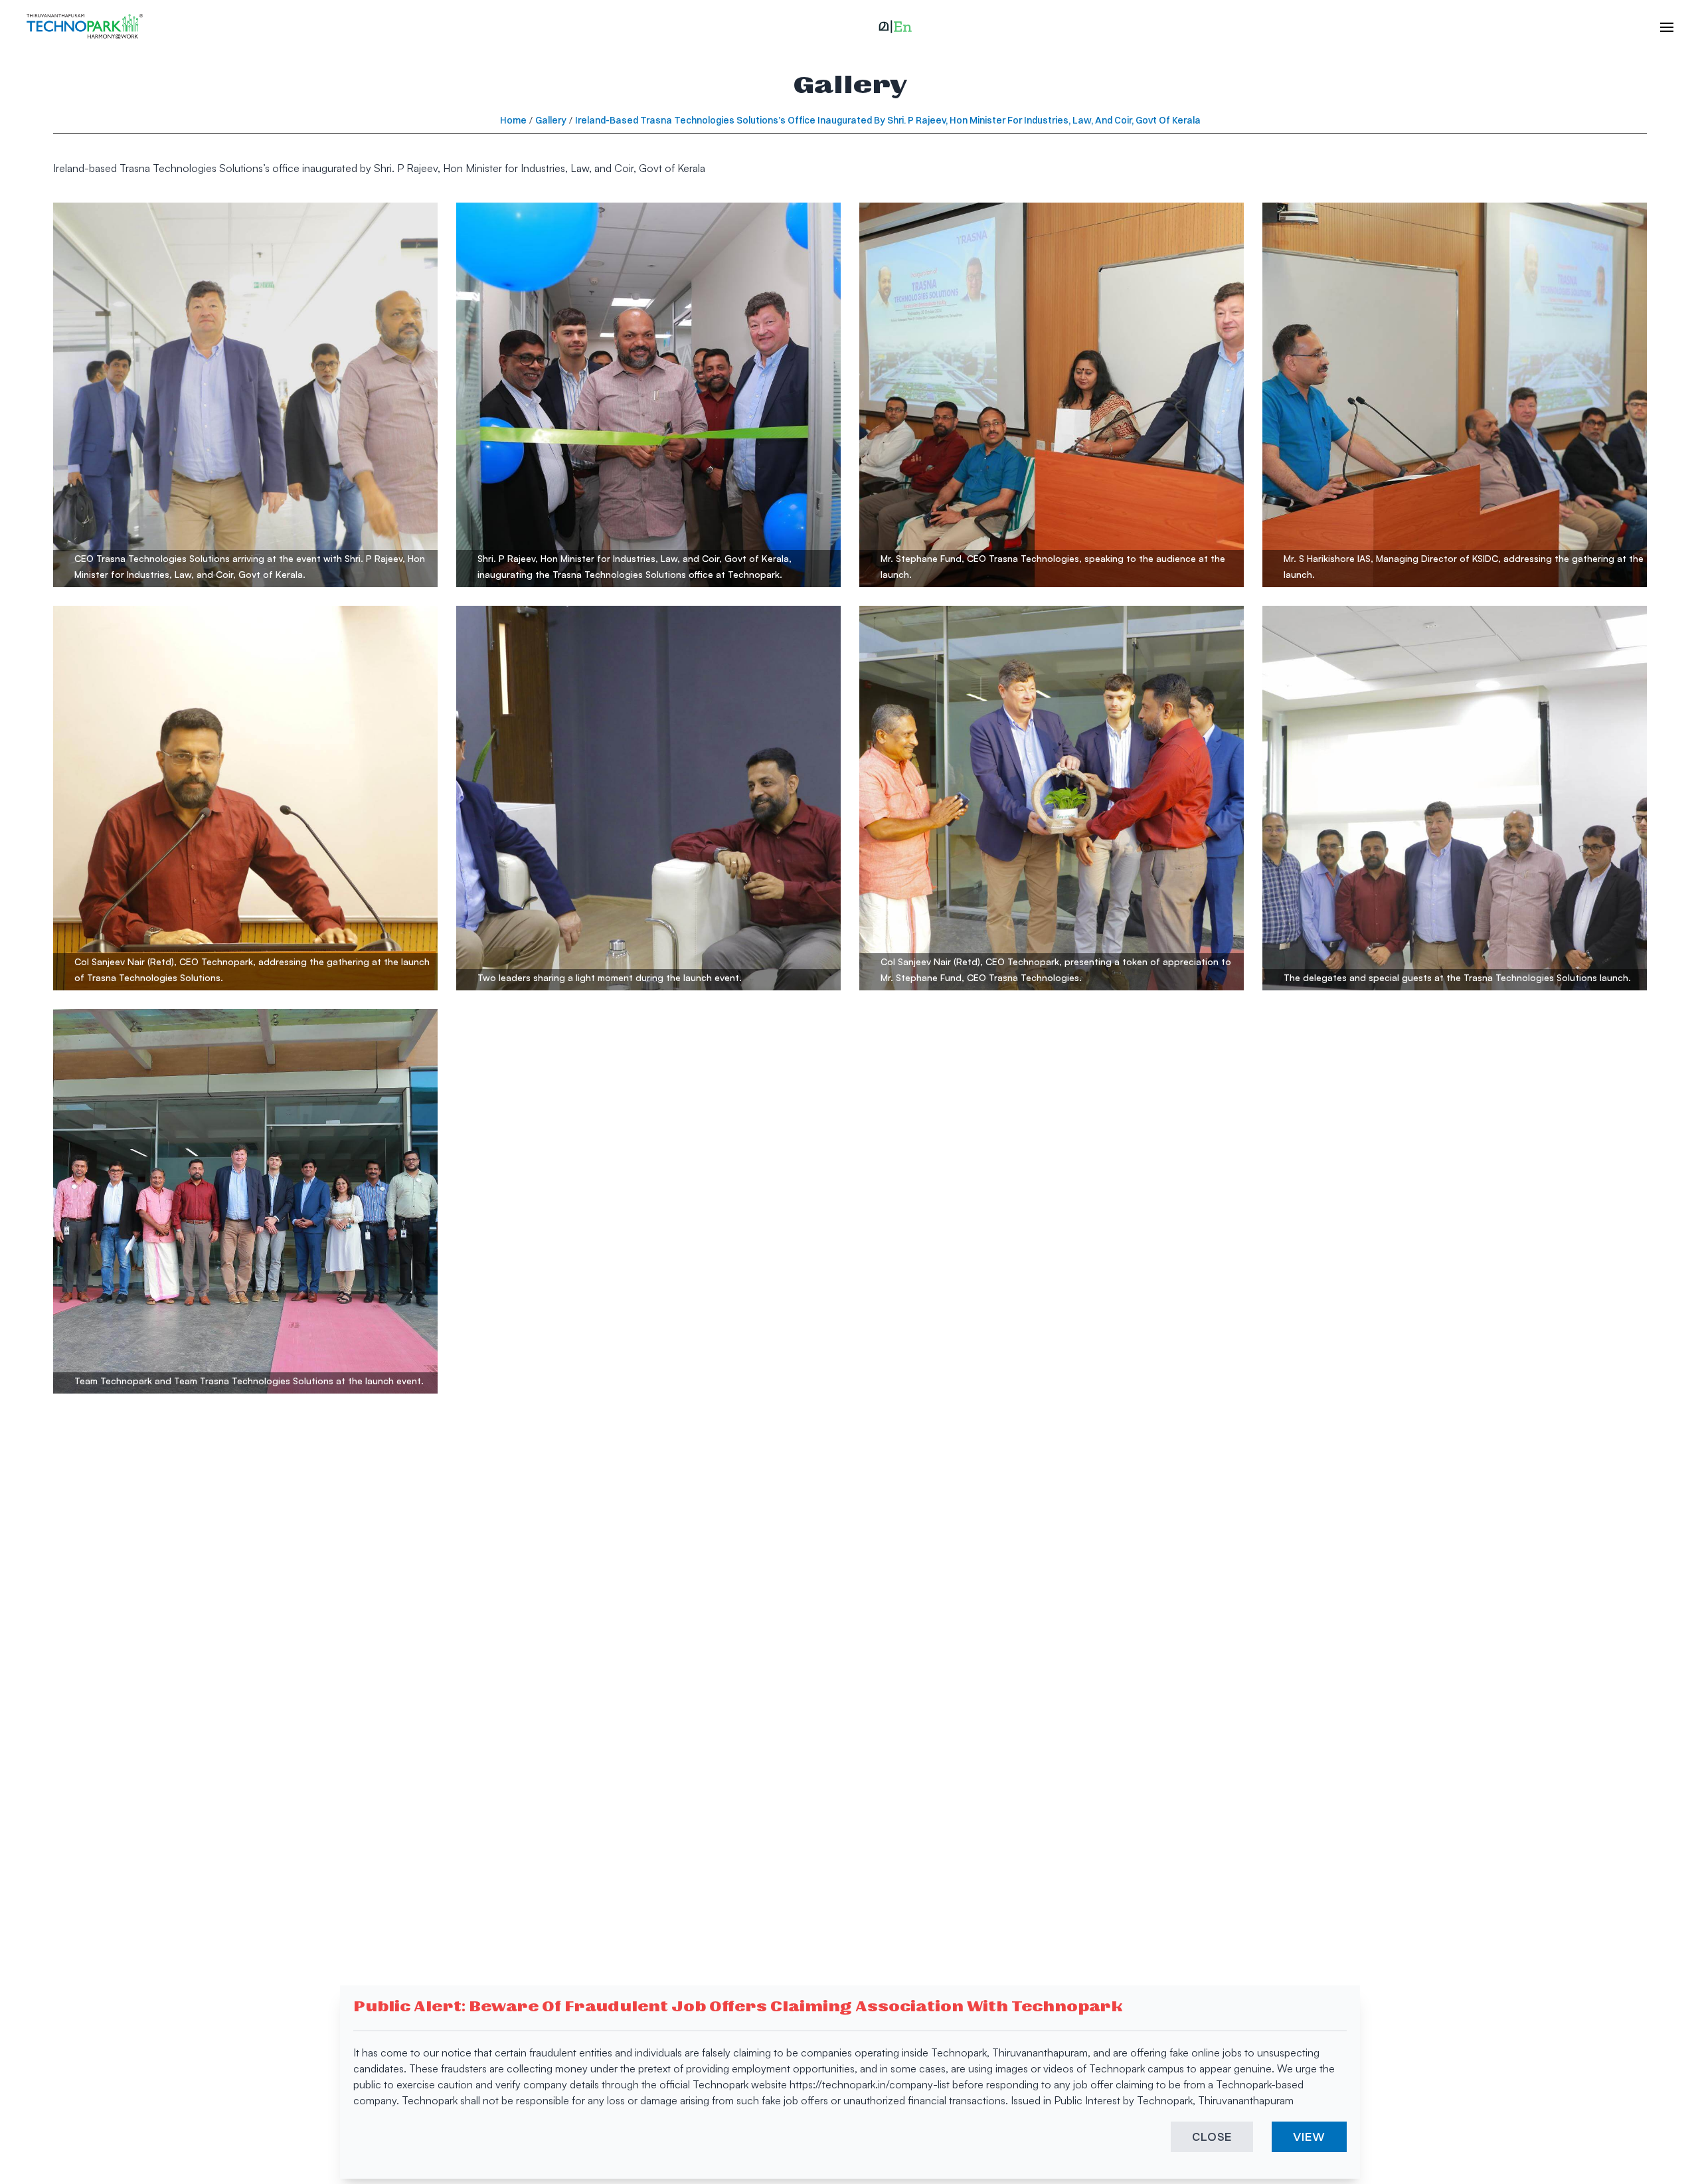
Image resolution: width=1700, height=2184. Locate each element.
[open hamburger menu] (1660, 27)
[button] (895, 27)
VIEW (1309, 2137)
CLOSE (1212, 2137)
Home (513, 120)
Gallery (551, 120)
